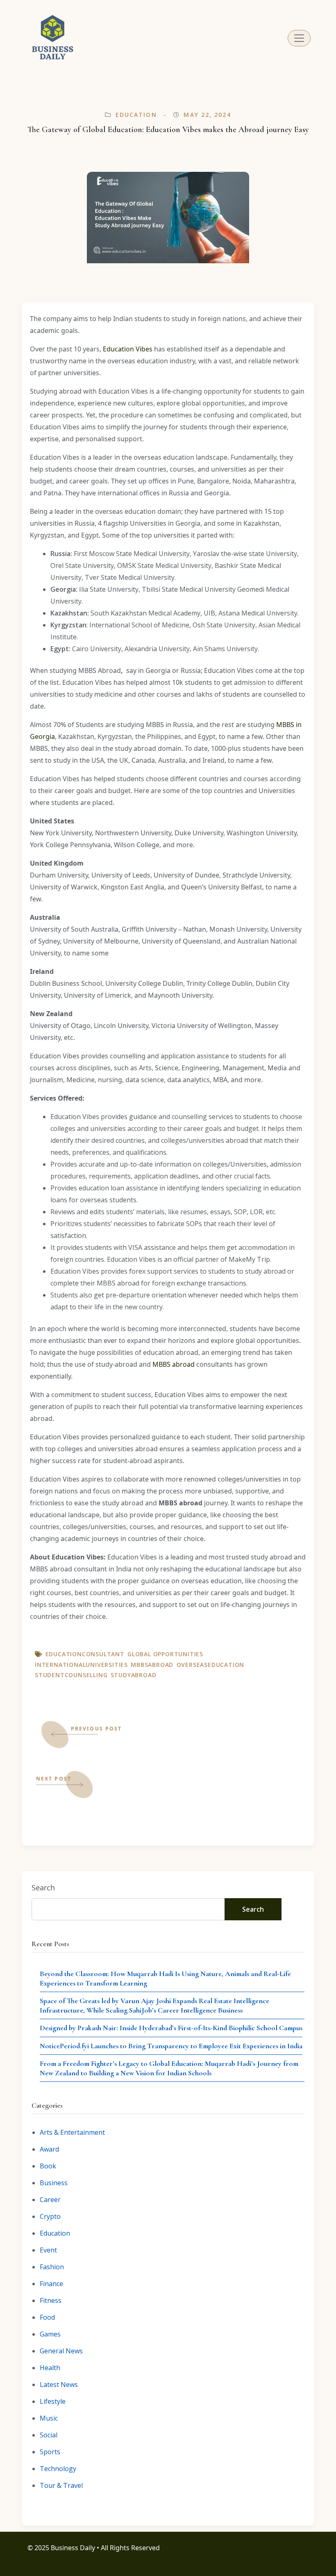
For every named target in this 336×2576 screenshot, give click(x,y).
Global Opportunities (165, 1654)
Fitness (51, 2300)
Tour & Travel (61, 2485)
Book (48, 2166)
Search (43, 1888)
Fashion (52, 2267)
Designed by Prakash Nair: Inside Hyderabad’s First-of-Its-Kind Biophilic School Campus (171, 2028)
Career (50, 2200)
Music (49, 2418)
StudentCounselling (71, 1675)
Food (47, 2317)
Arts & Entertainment (72, 2132)
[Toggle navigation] (299, 38)
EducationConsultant (85, 1654)
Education (136, 115)
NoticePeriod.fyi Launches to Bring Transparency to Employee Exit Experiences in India (171, 2046)
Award (49, 2149)
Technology (58, 2469)
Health (50, 2368)
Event (48, 2250)
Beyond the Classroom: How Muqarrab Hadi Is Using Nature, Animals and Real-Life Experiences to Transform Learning (165, 1978)
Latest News (59, 2385)
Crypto (50, 2216)
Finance (51, 2284)
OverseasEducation (211, 1665)
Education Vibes (128, 349)
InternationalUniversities (81, 1665)
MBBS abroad (174, 1364)
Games (50, 2334)
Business (54, 2183)
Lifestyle (53, 2401)
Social (49, 2435)
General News (61, 2351)
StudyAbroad (134, 1675)
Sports (50, 2452)
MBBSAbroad (152, 1665)
